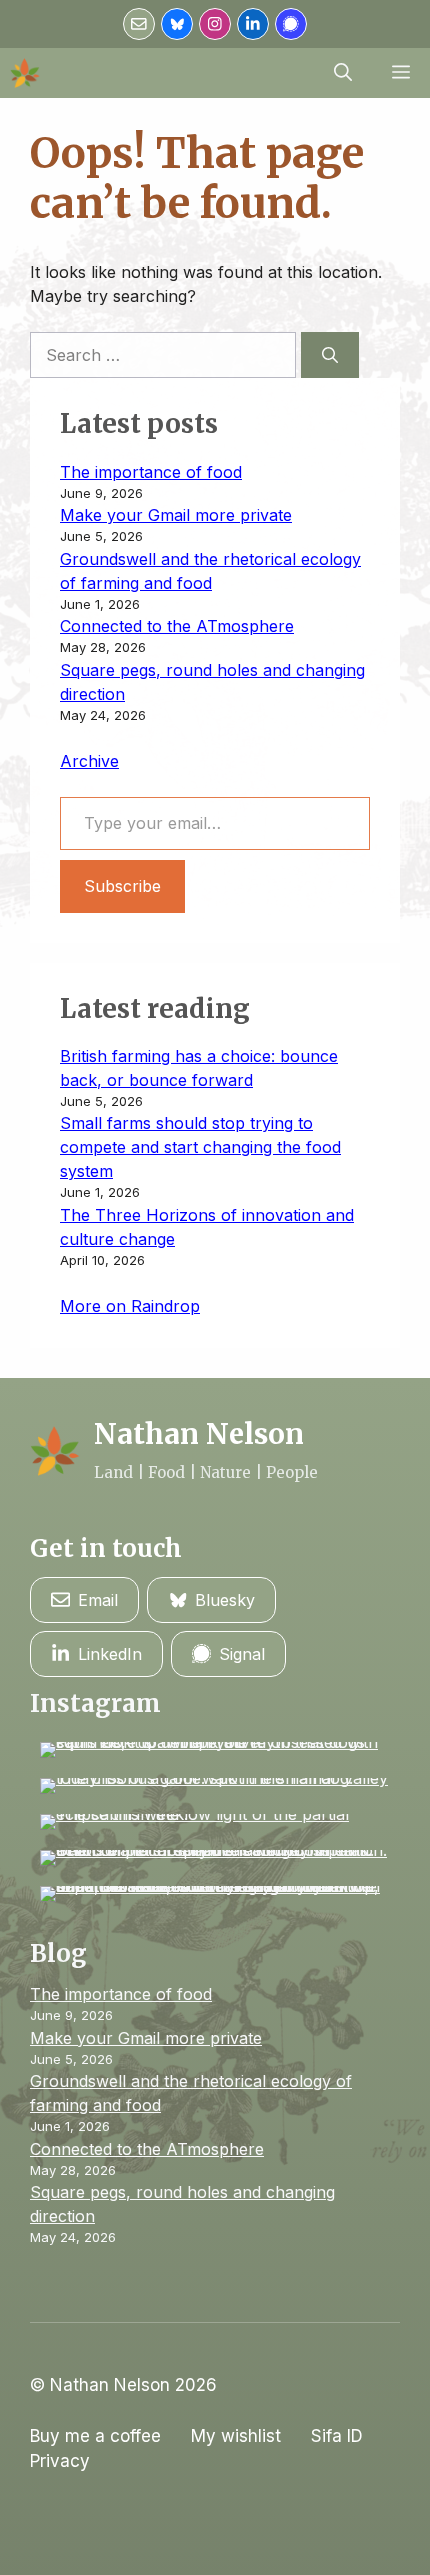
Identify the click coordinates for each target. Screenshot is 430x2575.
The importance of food (151, 472)
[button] (343, 73)
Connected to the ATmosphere (177, 626)
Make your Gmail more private (176, 515)
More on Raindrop (130, 1306)
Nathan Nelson (199, 1434)
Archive (89, 761)
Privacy (60, 2461)
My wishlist (236, 2436)
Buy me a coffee (95, 2436)
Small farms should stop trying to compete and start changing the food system (200, 1147)
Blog (58, 1953)
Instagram (95, 1703)
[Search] (330, 355)
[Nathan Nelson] (25, 73)
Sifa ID (337, 2436)
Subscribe (122, 886)
